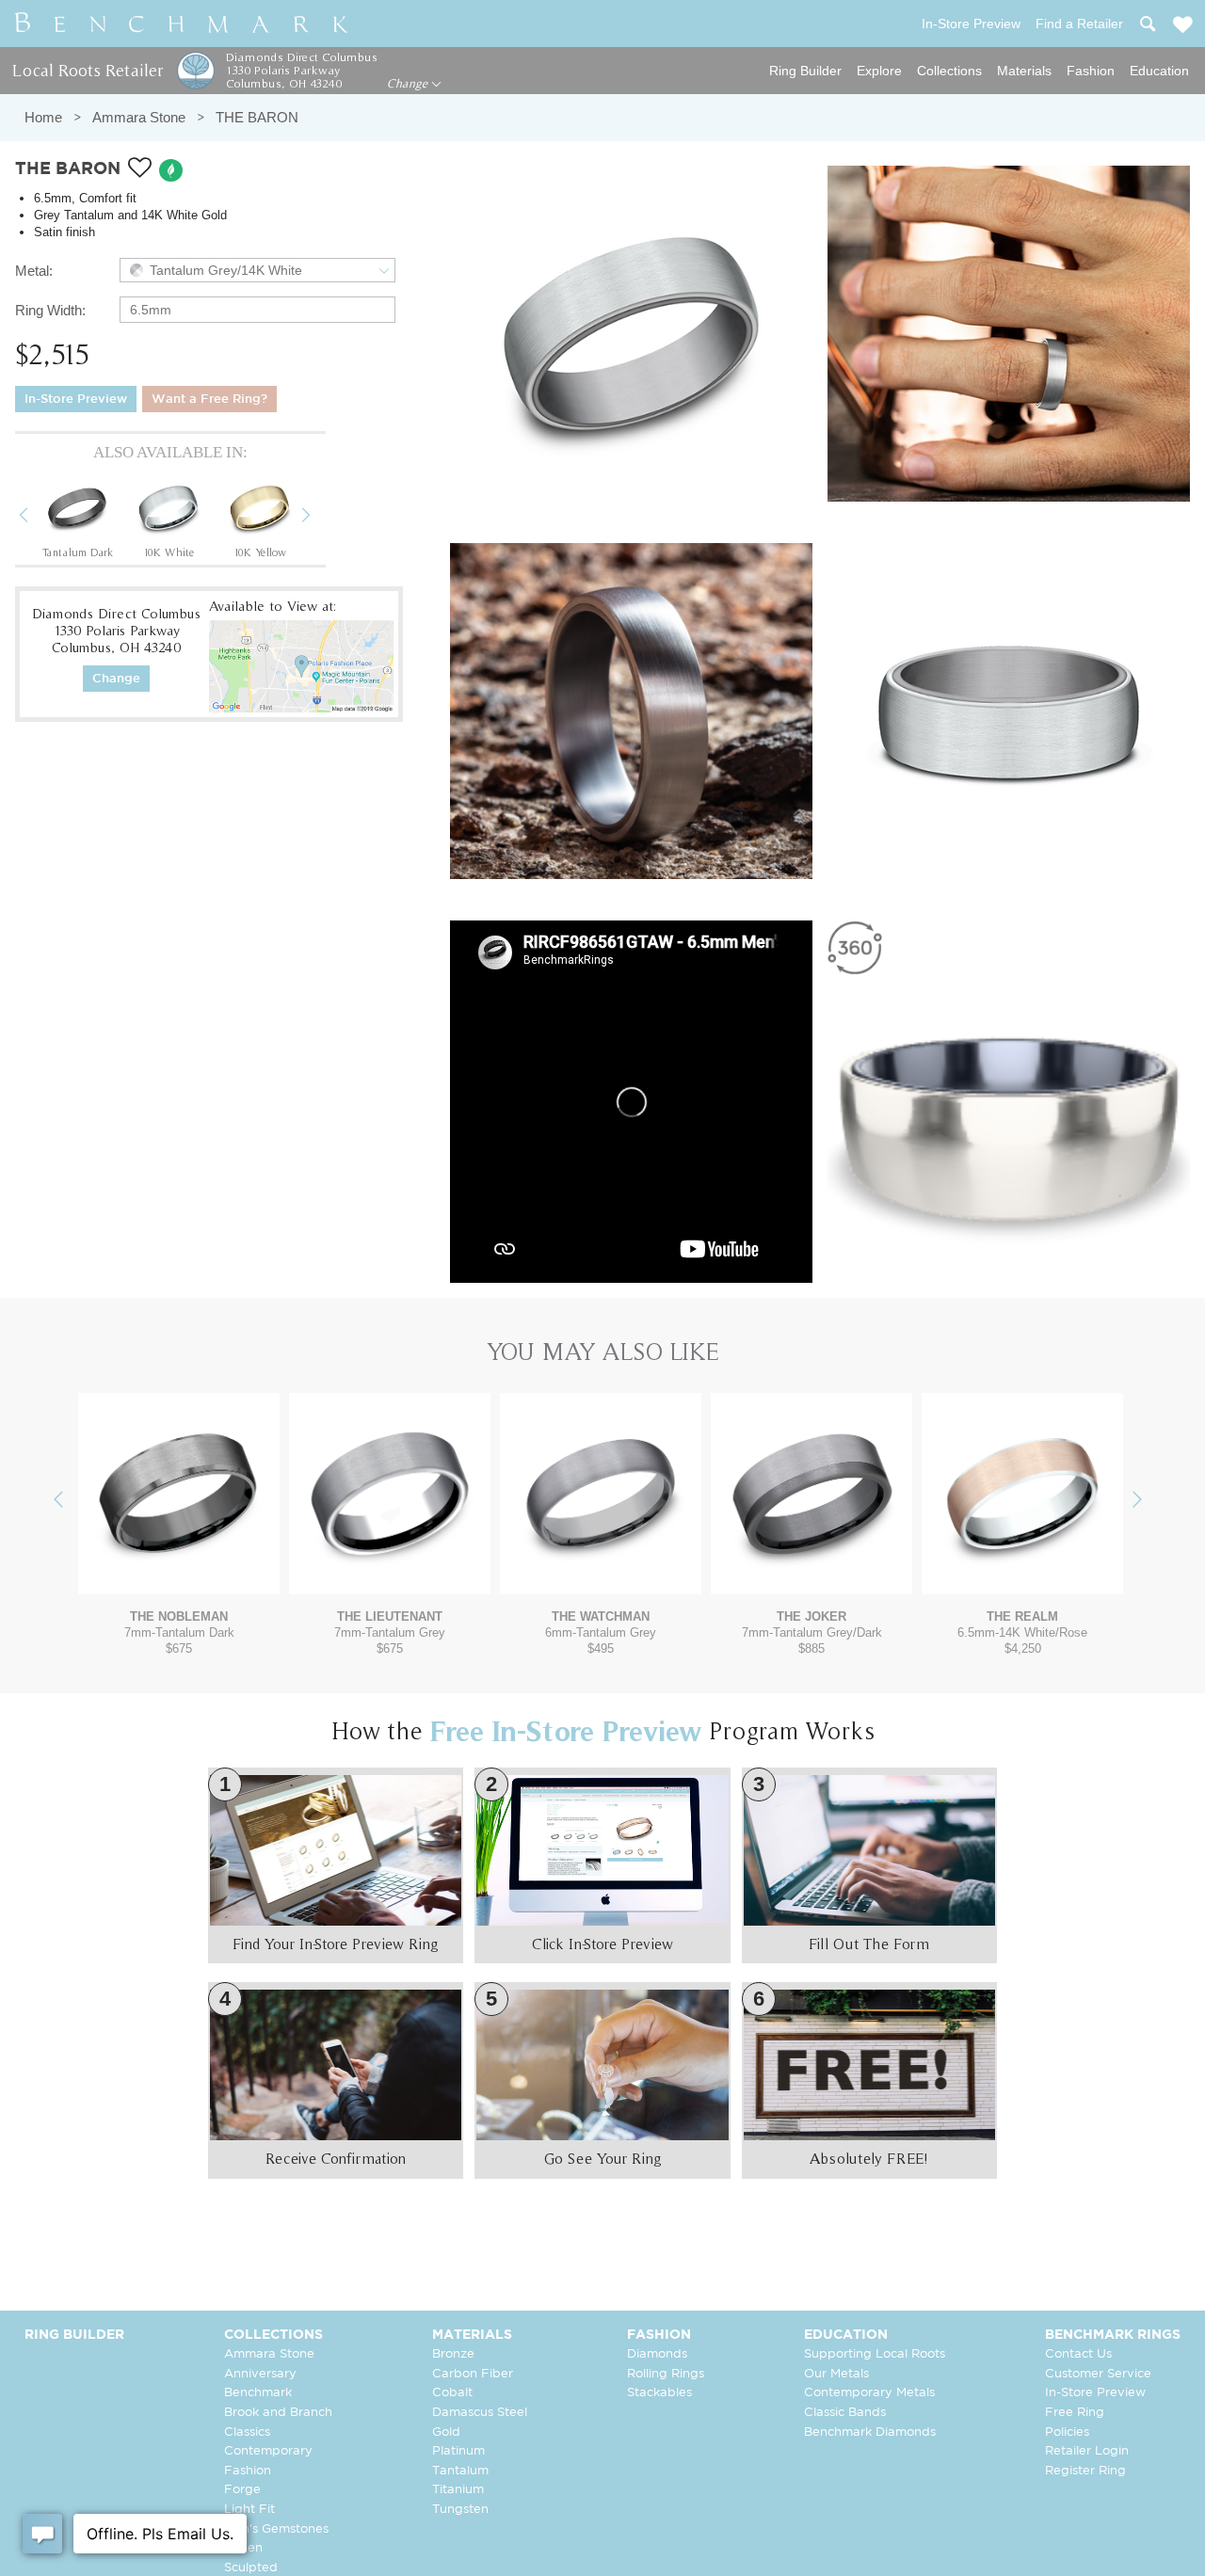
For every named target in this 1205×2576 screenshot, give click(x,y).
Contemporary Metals (869, 2393)
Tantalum (460, 2471)
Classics (247, 2432)
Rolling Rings (666, 2374)
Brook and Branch (278, 2413)
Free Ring (1075, 2413)
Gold (446, 2432)
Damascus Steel (480, 2413)
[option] (77, 517)
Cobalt (452, 2393)
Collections (949, 71)
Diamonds (657, 2354)
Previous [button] (38, 518)
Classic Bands (845, 2413)
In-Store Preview (76, 400)
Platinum (458, 2451)
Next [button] (320, 518)
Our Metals (836, 2374)
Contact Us (1078, 2354)
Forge (242, 2490)
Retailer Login (1087, 2451)
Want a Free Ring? (209, 400)
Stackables (659, 2393)
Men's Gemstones (276, 2529)
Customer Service (1098, 2374)
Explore (879, 71)
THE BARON (257, 117)
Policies (1067, 2432)
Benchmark (258, 2393)
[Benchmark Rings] (182, 24)
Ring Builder (805, 71)
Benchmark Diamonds (870, 2432)
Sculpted (251, 2568)
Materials (1024, 71)
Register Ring (1085, 2471)
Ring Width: (50, 310)
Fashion (1091, 71)
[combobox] (257, 270)
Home (43, 117)
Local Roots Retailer (88, 70)
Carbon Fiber (473, 2374)
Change (409, 84)
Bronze (453, 2354)
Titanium (458, 2490)
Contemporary (268, 2451)
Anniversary (260, 2374)
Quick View (179, 1576)
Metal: (34, 271)
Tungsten (460, 2510)
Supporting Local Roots (875, 2354)
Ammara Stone (139, 117)
